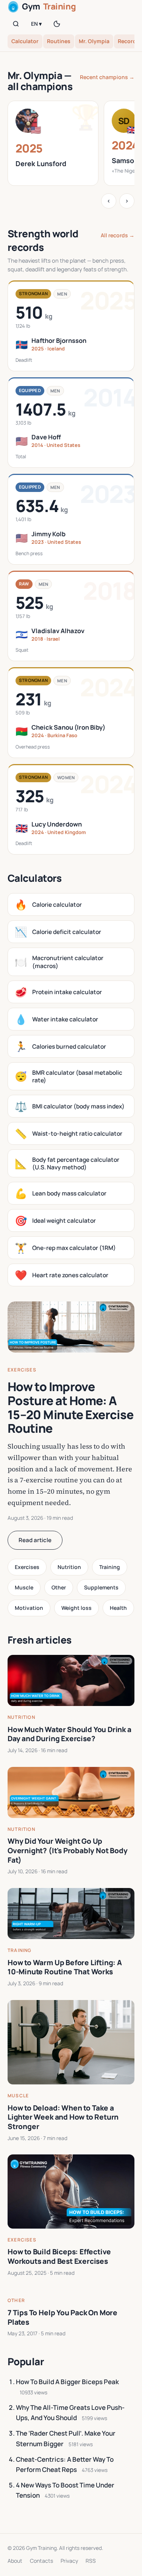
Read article (35, 1540)
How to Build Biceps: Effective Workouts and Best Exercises (59, 2256)
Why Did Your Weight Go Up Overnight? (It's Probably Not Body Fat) (68, 1850)
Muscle (24, 1587)
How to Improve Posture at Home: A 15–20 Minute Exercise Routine (71, 1407)
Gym (49, 6)
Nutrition (69, 1567)
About (15, 2561)
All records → (118, 235)
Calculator (25, 41)
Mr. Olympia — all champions (40, 81)
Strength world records (43, 240)
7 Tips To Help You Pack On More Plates (62, 2317)
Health (118, 1608)
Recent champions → (107, 77)
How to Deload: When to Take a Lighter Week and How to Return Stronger (63, 2117)
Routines (59, 41)
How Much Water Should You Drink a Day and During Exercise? (69, 1734)
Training (110, 1567)
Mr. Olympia (94, 41)
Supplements (101, 1587)
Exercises (22, 1370)
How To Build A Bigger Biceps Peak (67, 2382)
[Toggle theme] (57, 24)
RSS (91, 2561)
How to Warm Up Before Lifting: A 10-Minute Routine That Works (65, 1967)
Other (59, 1587)
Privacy (69, 2561)
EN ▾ (36, 24)
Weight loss (76, 1608)
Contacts (41, 2561)
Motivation (29, 1608)
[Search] (16, 24)
